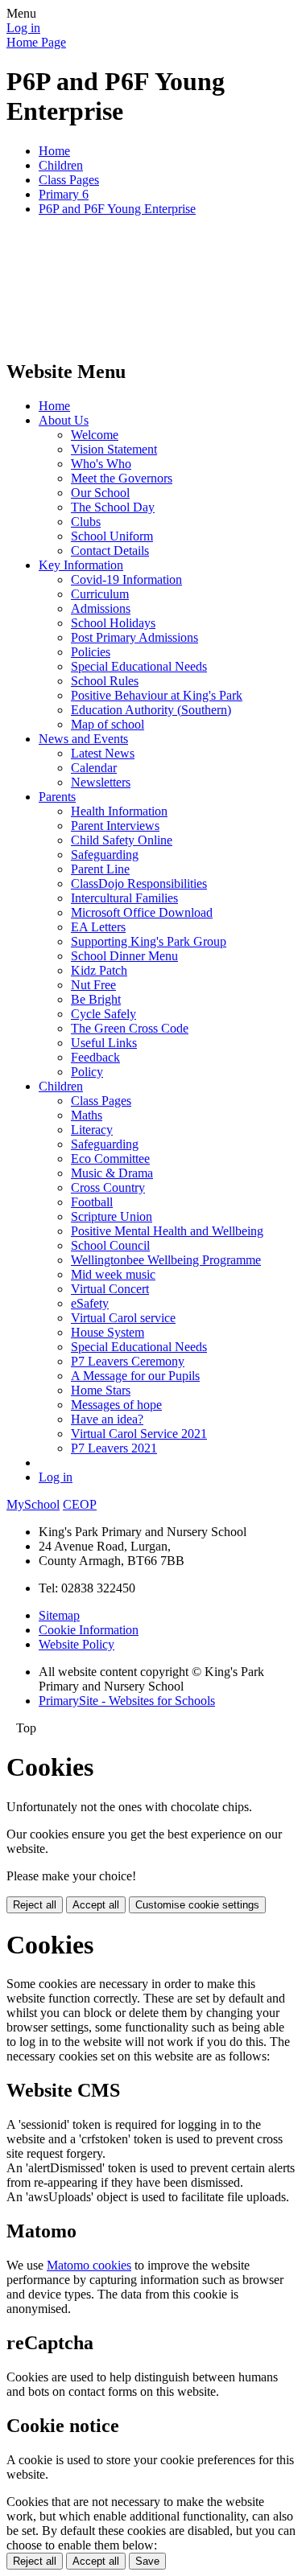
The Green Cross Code (130, 1028)
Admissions (101, 608)
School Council (110, 1245)
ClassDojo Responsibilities (139, 883)
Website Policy (77, 1644)
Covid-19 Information (126, 579)
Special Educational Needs (139, 666)
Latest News (103, 753)
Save (147, 2561)
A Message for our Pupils (135, 1376)
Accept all (96, 1905)
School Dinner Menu (124, 956)
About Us (64, 420)
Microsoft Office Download (142, 912)
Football (92, 1202)
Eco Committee (110, 1159)
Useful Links (104, 1043)
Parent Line (100, 869)
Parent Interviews (115, 826)
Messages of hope (116, 1405)
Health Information (119, 811)
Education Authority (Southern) (151, 710)
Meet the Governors (122, 478)
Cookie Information (89, 1630)
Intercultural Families (124, 898)
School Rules (105, 681)
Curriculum (100, 594)
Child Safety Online (122, 840)
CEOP (80, 1504)
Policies (91, 652)
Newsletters (101, 782)
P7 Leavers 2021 (114, 1448)
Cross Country (108, 1187)
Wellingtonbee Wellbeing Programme (166, 1260)
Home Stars (101, 1390)
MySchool (33, 1504)
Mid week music (113, 1274)
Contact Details (110, 551)
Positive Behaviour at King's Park (157, 695)
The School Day (113, 507)
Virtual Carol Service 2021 (139, 1434)
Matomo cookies (89, 2265)
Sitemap (59, 1615)
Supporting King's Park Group (149, 941)
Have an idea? (107, 1419)
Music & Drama (112, 1173)
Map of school (108, 724)
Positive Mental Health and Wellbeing (167, 1231)
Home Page (36, 42)
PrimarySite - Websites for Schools (127, 1701)
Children (61, 165)
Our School (100, 493)
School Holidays (113, 623)
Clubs (86, 522)
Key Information (81, 565)
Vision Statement (114, 449)
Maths (87, 1115)
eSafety (90, 1303)
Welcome (95, 435)
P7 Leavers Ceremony (128, 1361)
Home (54, 151)
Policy (87, 1072)
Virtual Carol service (123, 1318)
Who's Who (101, 464)
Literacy (92, 1130)
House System (108, 1332)
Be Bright (96, 999)
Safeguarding (105, 855)
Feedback (95, 1057)
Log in (23, 28)
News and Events (83, 739)
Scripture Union (112, 1216)
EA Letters (98, 927)
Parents (57, 797)
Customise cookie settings (197, 1905)
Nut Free (93, 985)
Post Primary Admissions (134, 637)
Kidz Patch (99, 970)
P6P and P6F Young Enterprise (117, 209)
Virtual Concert (110, 1289)
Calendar (94, 768)
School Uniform (112, 536)
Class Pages (69, 180)
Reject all (35, 1905)
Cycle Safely (103, 1014)
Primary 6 (64, 194)
